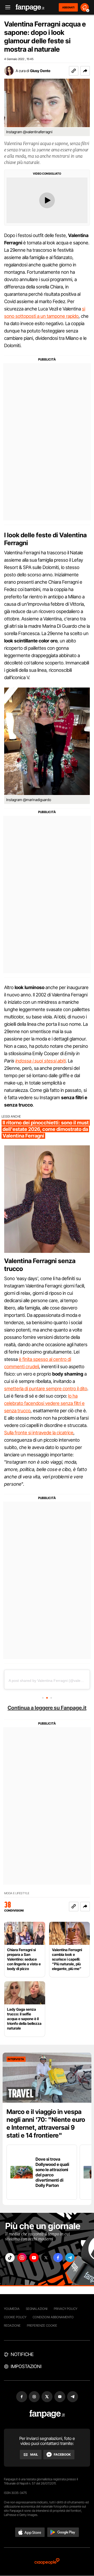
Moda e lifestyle (17, 1893)
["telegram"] (70, 2258)
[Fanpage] (47, 2414)
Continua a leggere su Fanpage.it (47, 1708)
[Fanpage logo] (30, 7)
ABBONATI (68, 7)
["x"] (46, 2258)
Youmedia (12, 2309)
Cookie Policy (15, 2317)
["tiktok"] (10, 2258)
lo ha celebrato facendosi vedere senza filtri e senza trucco (44, 1403)
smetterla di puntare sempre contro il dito (46, 1389)
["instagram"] (22, 2258)
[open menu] (6, 7)
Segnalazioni (37, 2309)
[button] (85, 71)
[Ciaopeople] (47, 2562)
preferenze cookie (42, 2325)
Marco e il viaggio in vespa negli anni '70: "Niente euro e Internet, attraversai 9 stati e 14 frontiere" (46, 2124)
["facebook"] (58, 2258)
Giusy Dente (40, 71)
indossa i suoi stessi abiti (41, 1061)
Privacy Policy (66, 2309)
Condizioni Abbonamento (53, 2317)
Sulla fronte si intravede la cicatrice (39, 1433)
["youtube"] (34, 2258)
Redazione (12, 2325)
